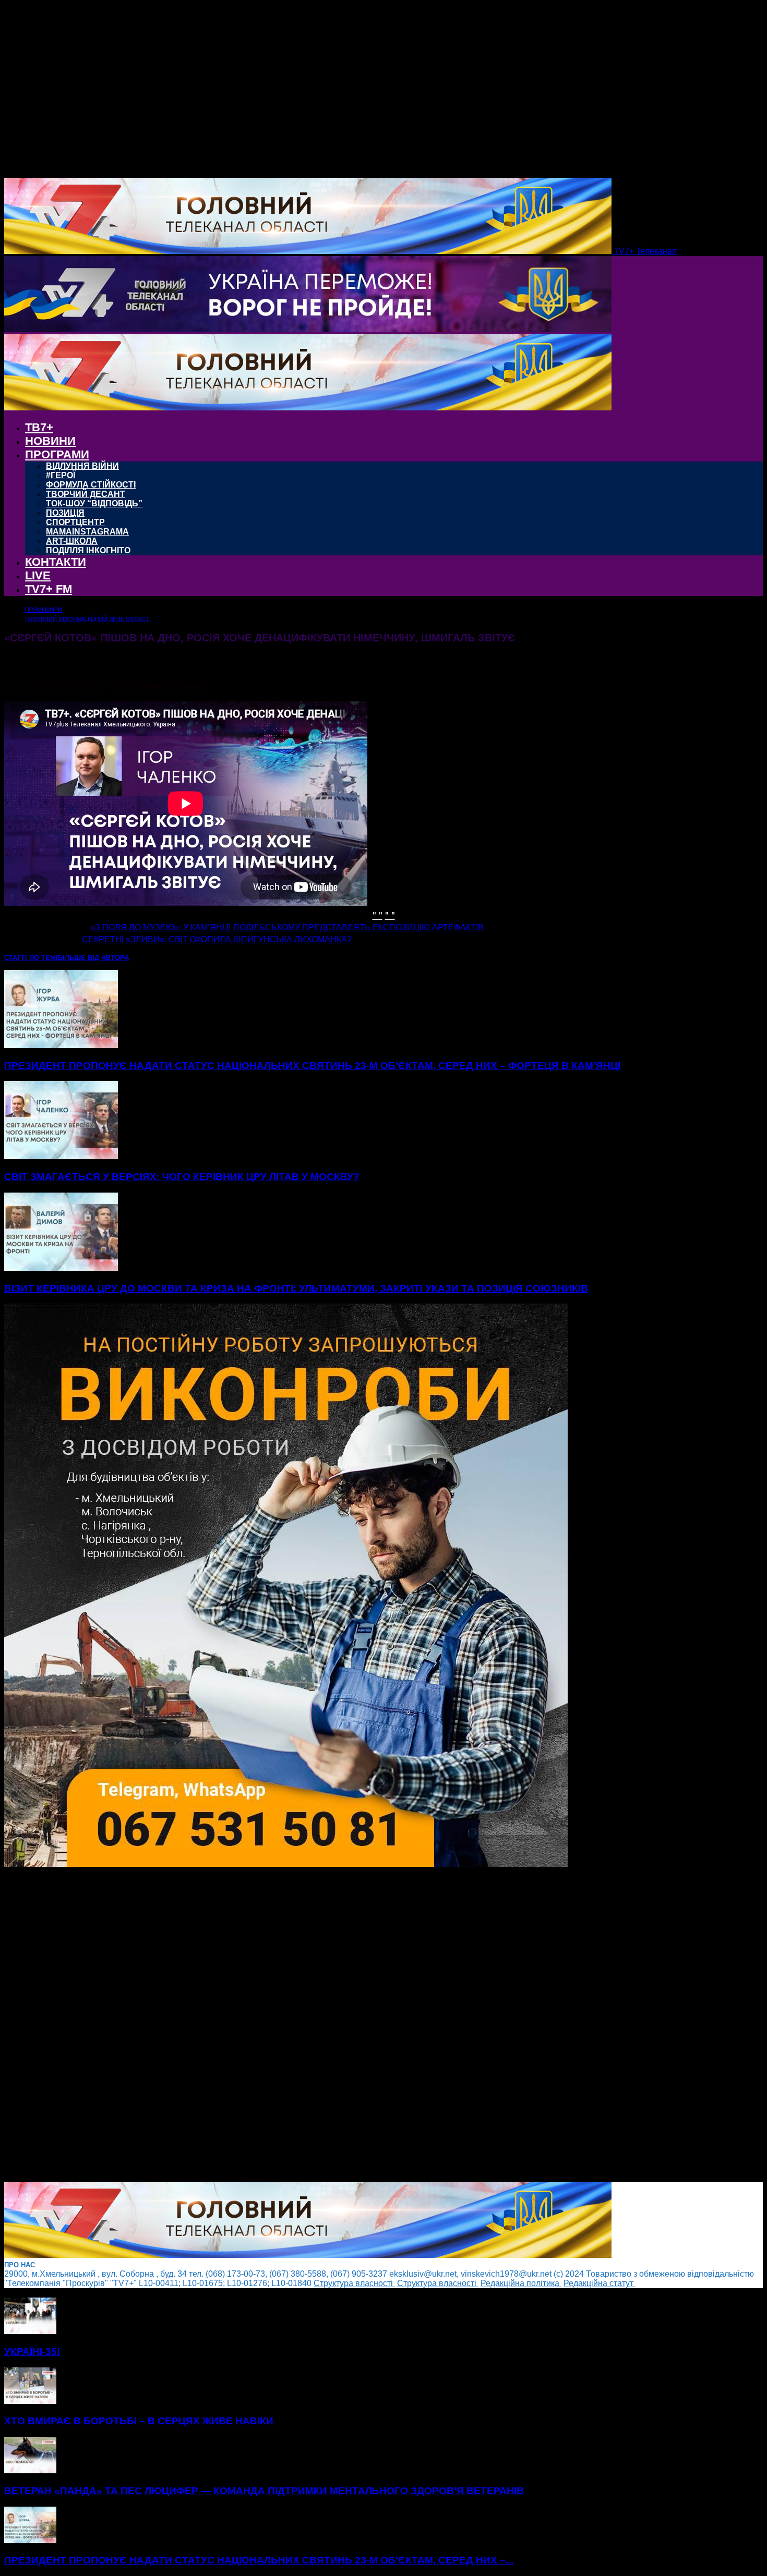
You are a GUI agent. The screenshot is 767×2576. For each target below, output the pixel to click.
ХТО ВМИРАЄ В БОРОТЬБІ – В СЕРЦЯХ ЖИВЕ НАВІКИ (139, 2421)
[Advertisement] (317, 2025)
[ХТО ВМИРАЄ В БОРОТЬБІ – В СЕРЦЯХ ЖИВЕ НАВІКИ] (30, 2401)
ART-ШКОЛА (72, 541)
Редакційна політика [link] (521, 2283)
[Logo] (308, 329)
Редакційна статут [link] (600, 2283)
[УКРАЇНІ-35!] (30, 2331)
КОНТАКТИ (56, 562)
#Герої (61, 475)
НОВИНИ (50, 441)
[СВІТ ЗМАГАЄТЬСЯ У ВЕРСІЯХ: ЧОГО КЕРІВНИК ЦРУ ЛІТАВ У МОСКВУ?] (61, 1156)
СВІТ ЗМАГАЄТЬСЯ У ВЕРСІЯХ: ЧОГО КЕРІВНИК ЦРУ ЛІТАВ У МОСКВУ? (182, 1177)
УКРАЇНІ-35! (32, 2352)
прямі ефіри (44, 610)
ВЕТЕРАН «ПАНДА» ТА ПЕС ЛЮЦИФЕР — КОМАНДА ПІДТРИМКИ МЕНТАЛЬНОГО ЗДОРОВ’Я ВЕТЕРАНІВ (264, 2491)
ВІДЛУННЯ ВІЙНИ (82, 466)
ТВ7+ (39, 427)
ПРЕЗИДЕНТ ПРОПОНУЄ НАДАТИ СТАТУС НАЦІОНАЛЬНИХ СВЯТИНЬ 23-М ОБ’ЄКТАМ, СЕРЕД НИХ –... (259, 2560)
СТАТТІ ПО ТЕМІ (31, 958)
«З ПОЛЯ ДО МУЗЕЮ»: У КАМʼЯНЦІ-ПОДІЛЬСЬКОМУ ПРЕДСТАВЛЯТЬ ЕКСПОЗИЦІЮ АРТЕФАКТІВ (287, 927)
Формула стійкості (91, 485)
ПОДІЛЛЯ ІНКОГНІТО (88, 550)
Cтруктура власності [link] (354, 2283)
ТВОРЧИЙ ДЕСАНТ (86, 494)
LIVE (38, 575)
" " (377, 914)
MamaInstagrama (87, 532)
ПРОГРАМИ (57, 454)
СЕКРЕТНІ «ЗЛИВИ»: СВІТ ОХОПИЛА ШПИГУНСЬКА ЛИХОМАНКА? (217, 939)
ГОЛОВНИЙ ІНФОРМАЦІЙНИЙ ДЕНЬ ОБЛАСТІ (88, 619)
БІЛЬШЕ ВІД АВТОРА (93, 958)
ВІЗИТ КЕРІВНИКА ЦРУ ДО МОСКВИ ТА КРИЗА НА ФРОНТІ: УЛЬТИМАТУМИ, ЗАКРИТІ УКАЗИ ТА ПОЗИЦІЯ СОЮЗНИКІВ (296, 1288)
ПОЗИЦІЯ (65, 513)
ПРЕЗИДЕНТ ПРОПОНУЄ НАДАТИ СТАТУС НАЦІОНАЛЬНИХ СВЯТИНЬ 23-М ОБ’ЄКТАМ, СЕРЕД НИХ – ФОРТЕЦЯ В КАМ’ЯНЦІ (312, 1066)
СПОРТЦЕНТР (75, 522)
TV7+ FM (49, 589)
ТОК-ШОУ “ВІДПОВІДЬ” (94, 503)
